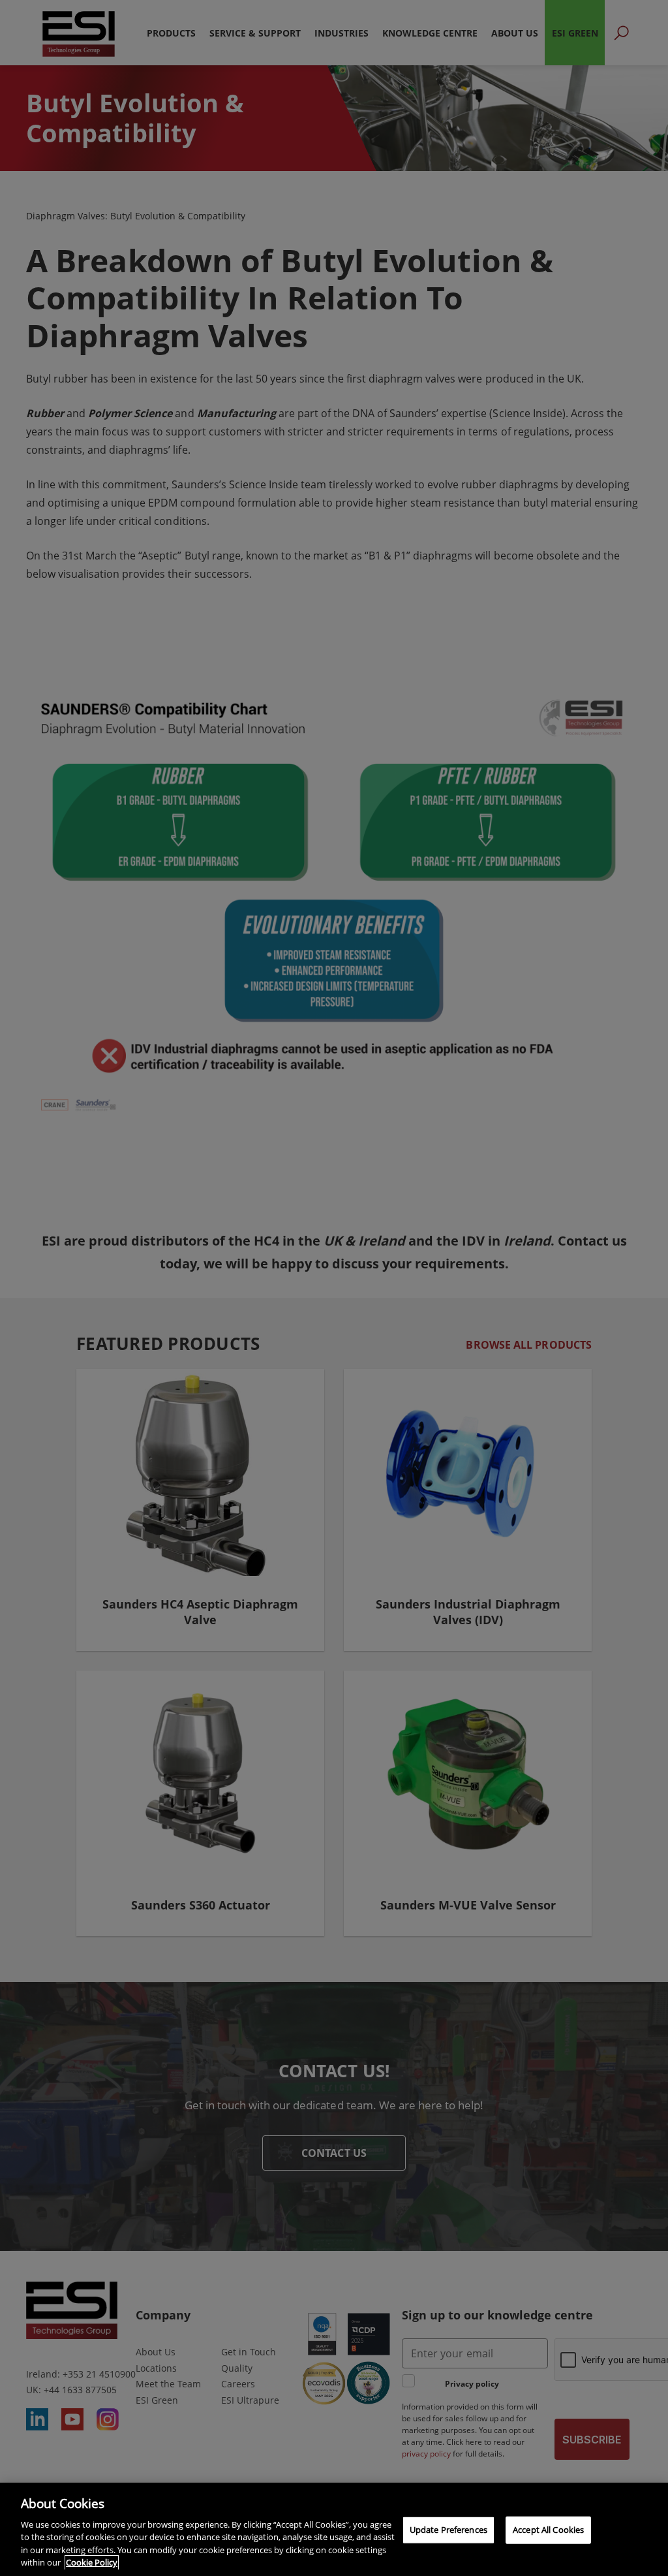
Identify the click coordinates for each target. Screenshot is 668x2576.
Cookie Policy (92, 2562)
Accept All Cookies (548, 2530)
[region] (334, 2529)
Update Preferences (448, 2530)
